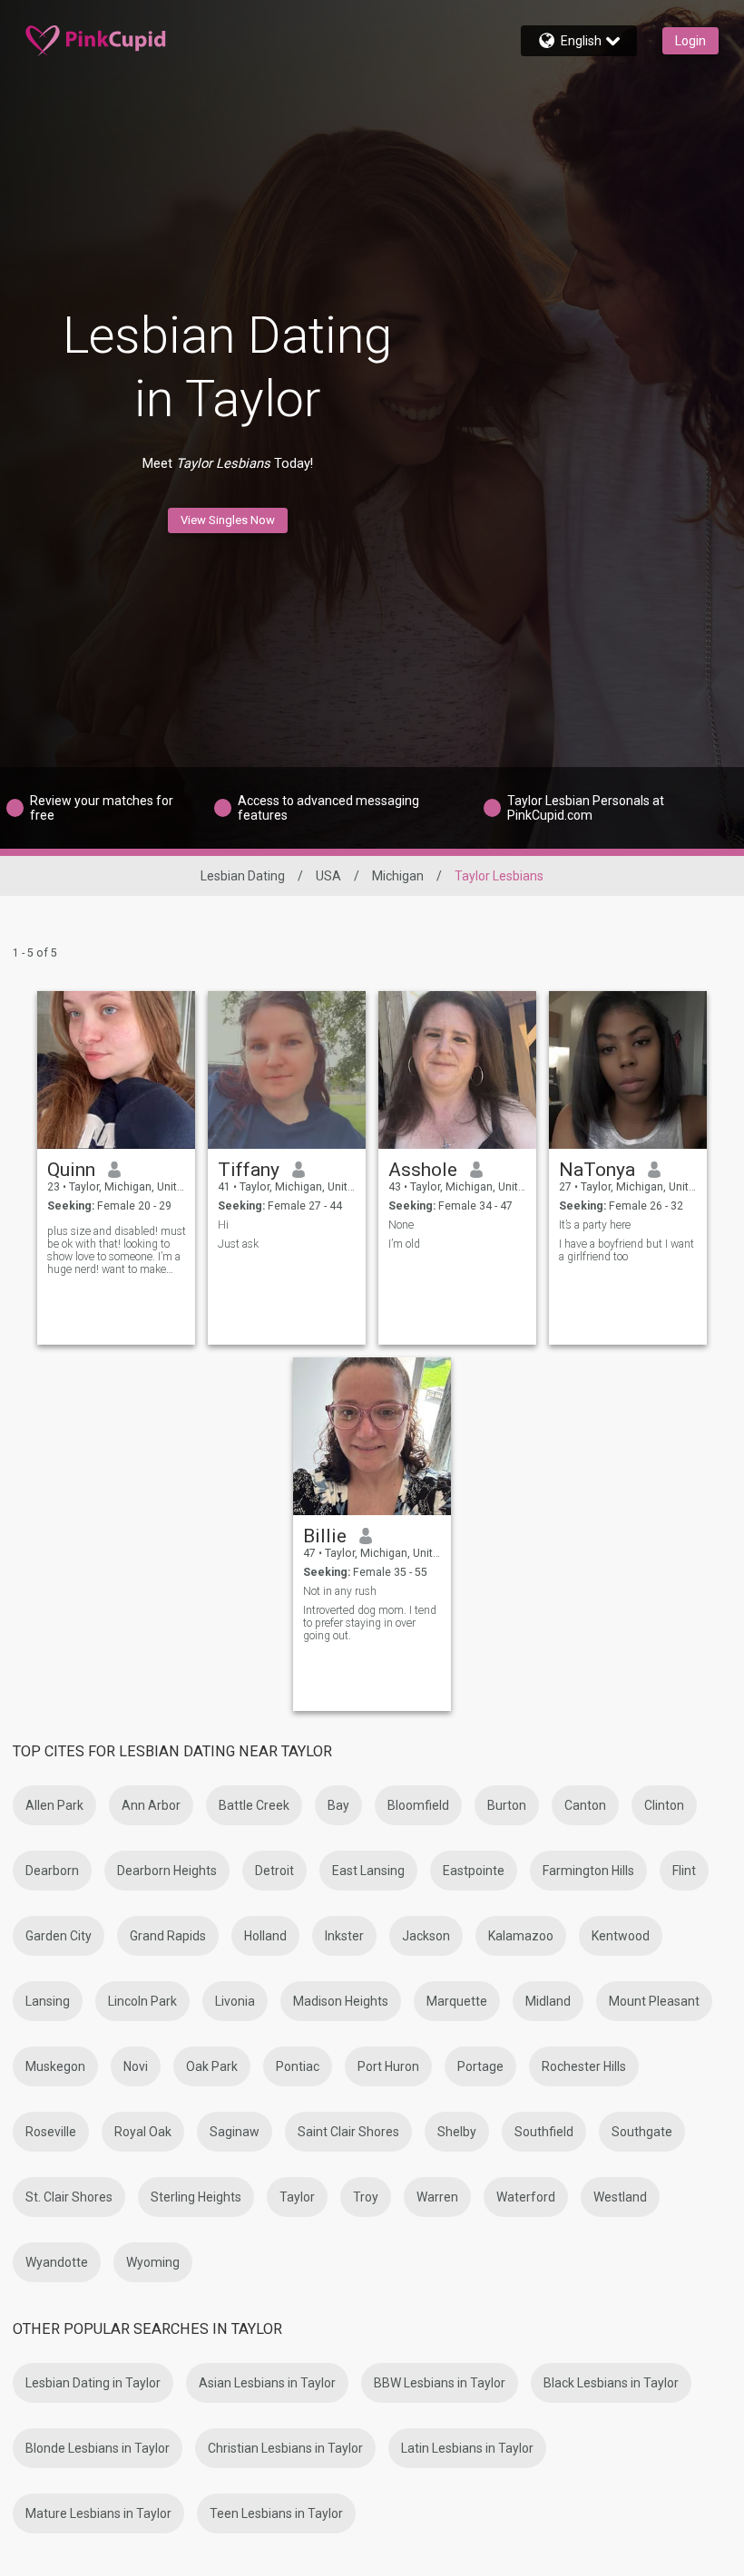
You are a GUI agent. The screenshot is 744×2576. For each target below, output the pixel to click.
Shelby (457, 2132)
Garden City (59, 1936)
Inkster (344, 1936)
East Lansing (368, 1871)
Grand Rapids (168, 1936)
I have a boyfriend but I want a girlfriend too (627, 1250)
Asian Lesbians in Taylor (267, 2383)
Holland (265, 1936)
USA (328, 876)
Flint (684, 1871)
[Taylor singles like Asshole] (457, 1070)
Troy (366, 2197)
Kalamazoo (521, 1936)
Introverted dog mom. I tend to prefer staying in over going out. (370, 1623)
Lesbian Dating (243, 876)
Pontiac (298, 2066)
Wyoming (153, 2262)
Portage (480, 2066)
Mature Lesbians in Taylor (98, 2513)
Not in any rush (340, 1591)
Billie (325, 1536)
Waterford (526, 2197)
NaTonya (597, 1170)
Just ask (238, 1244)
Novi (136, 2066)
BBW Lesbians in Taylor (440, 2383)
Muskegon (55, 2066)
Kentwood (621, 1936)
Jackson (426, 1936)
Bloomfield (418, 1805)
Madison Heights (341, 2001)
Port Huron (388, 2066)
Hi (223, 1225)
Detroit (274, 1871)
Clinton (664, 1805)
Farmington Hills (588, 1871)
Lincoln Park (142, 2001)
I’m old (404, 1244)
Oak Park (212, 2066)
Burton (507, 1805)
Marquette (457, 2001)
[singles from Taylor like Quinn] (116, 1070)
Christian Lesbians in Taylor (285, 2448)
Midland (548, 2001)
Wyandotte (57, 2262)
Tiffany (249, 1170)
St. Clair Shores (69, 2197)
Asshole (423, 1170)
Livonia (235, 2001)
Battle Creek (254, 1805)
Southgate (642, 2132)
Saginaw (235, 2132)
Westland (620, 2197)
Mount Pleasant (654, 2001)
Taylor (297, 2197)
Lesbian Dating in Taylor (93, 2383)
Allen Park (54, 1805)
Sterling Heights (196, 2197)
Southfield (544, 2132)
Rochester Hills (584, 2066)
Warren (437, 2197)
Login (690, 41)
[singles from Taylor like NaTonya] (628, 1070)
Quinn (71, 1170)
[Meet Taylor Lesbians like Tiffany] (287, 1070)
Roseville (51, 2132)
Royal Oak (143, 2132)
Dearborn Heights (167, 1871)
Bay (338, 1805)
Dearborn (52, 1871)
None (401, 1225)
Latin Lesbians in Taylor (467, 2448)
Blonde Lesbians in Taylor (98, 2448)
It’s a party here (595, 1225)
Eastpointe (474, 1871)
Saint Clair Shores (348, 2132)
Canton (585, 1805)
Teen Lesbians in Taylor (276, 2513)
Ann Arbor (151, 1805)
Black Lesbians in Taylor (611, 2383)
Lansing (48, 2001)
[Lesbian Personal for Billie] (372, 1436)
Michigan (398, 876)
